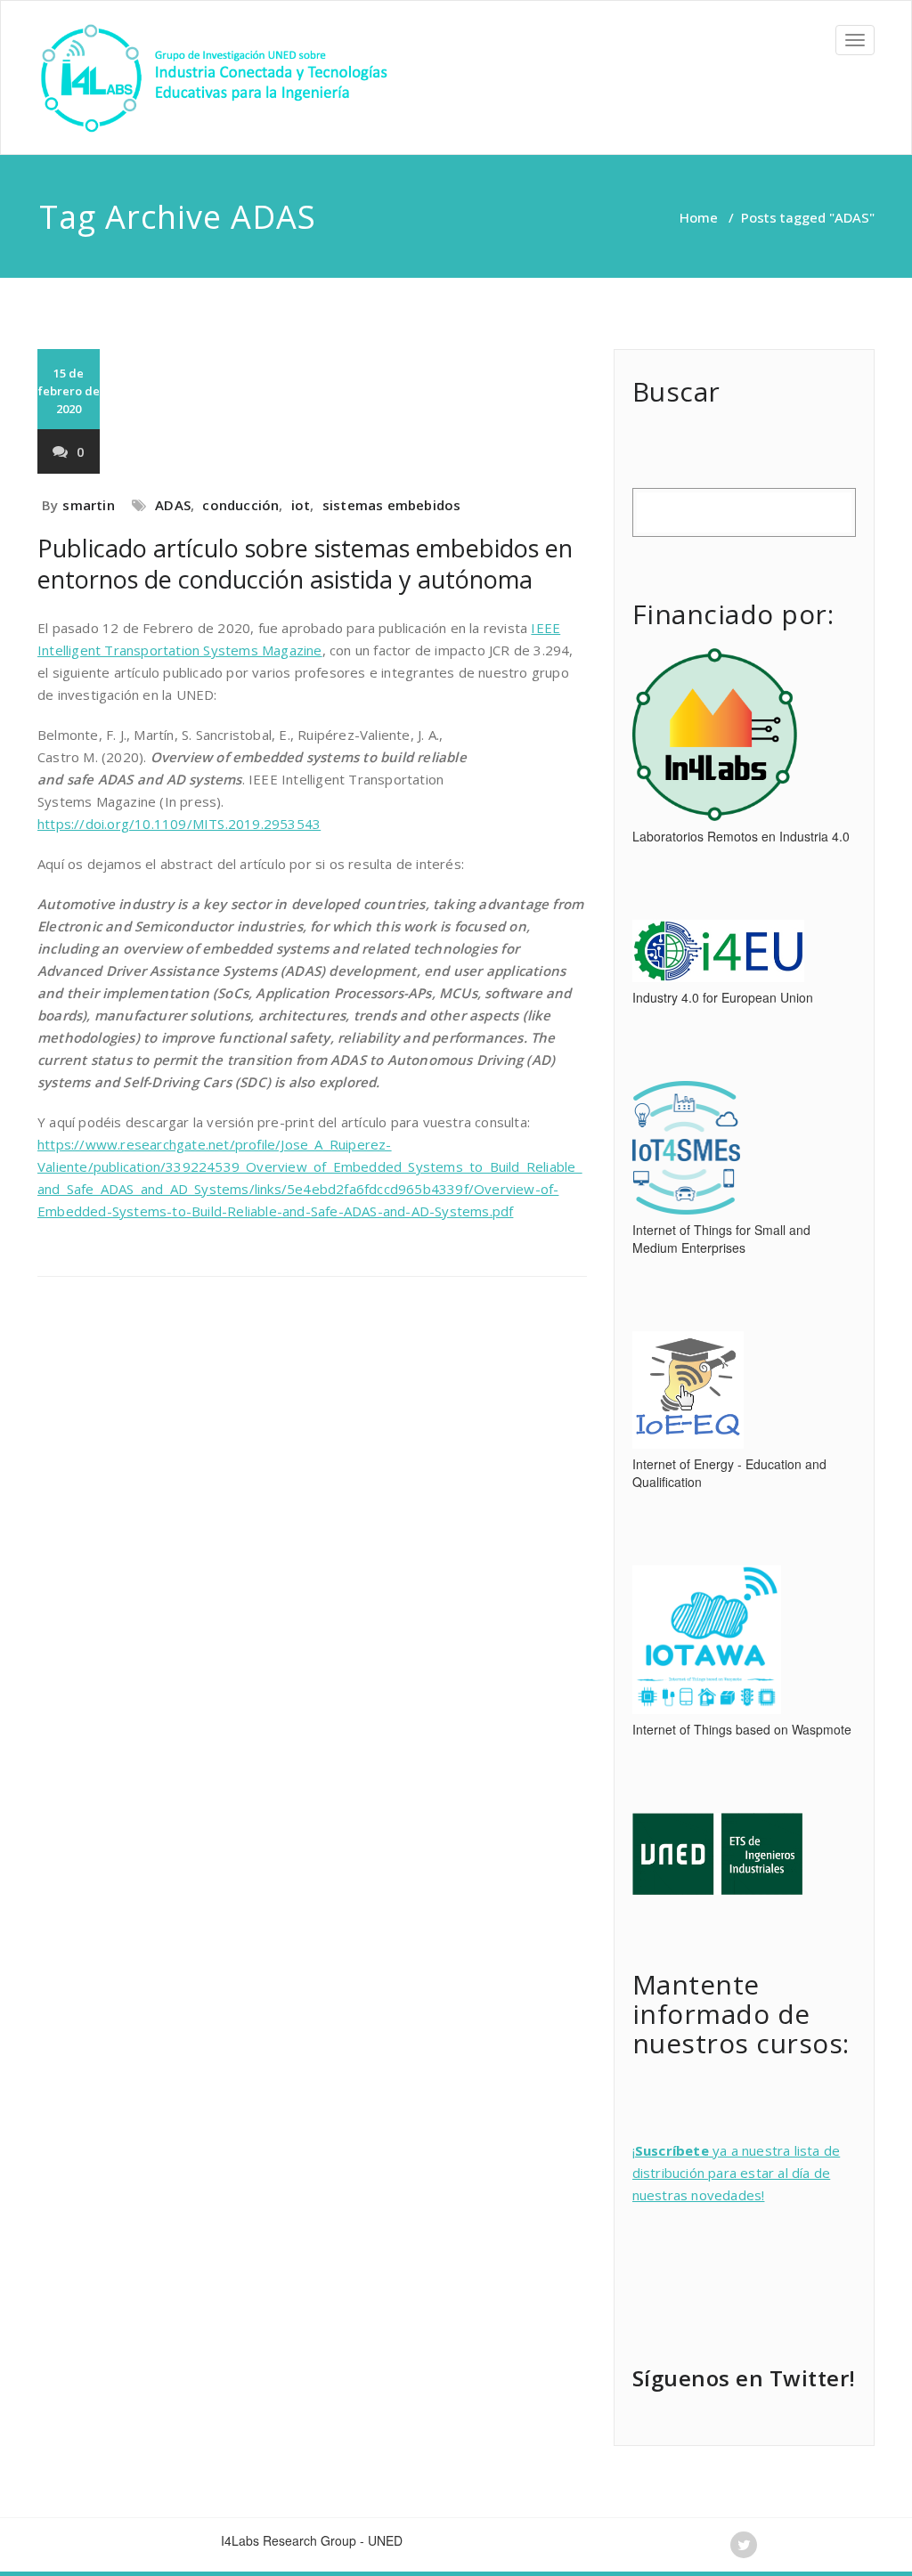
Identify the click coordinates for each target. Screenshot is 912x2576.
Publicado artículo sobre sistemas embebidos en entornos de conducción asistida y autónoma (305, 564)
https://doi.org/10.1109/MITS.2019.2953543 (179, 824)
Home (699, 217)
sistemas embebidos (392, 505)
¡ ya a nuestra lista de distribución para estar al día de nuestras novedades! (737, 2173)
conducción (240, 505)
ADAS (173, 505)
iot (301, 505)
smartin (88, 505)
